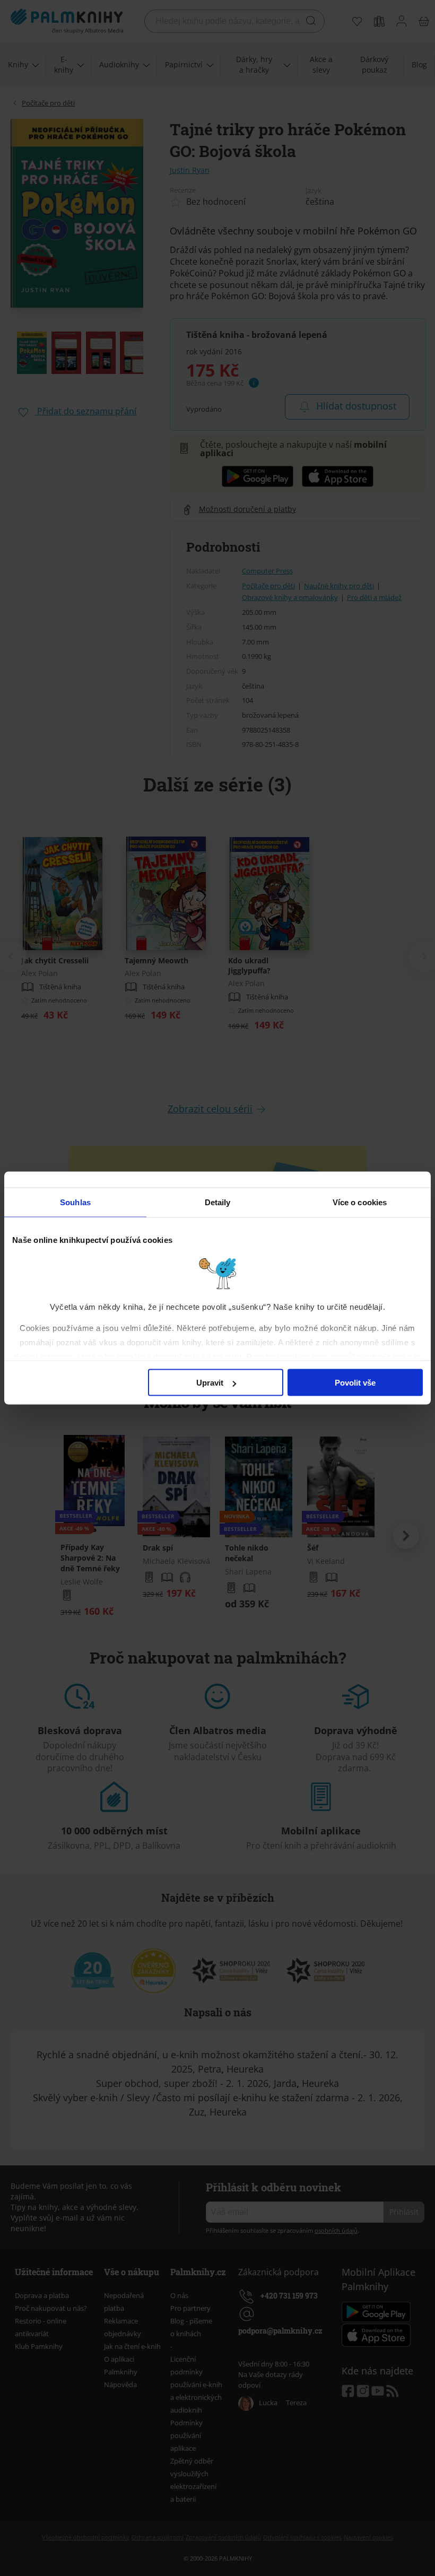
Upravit (210, 1383)
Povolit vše (355, 1383)
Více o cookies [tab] (360, 1202)
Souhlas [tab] (75, 1202)
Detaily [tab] (218, 1202)
